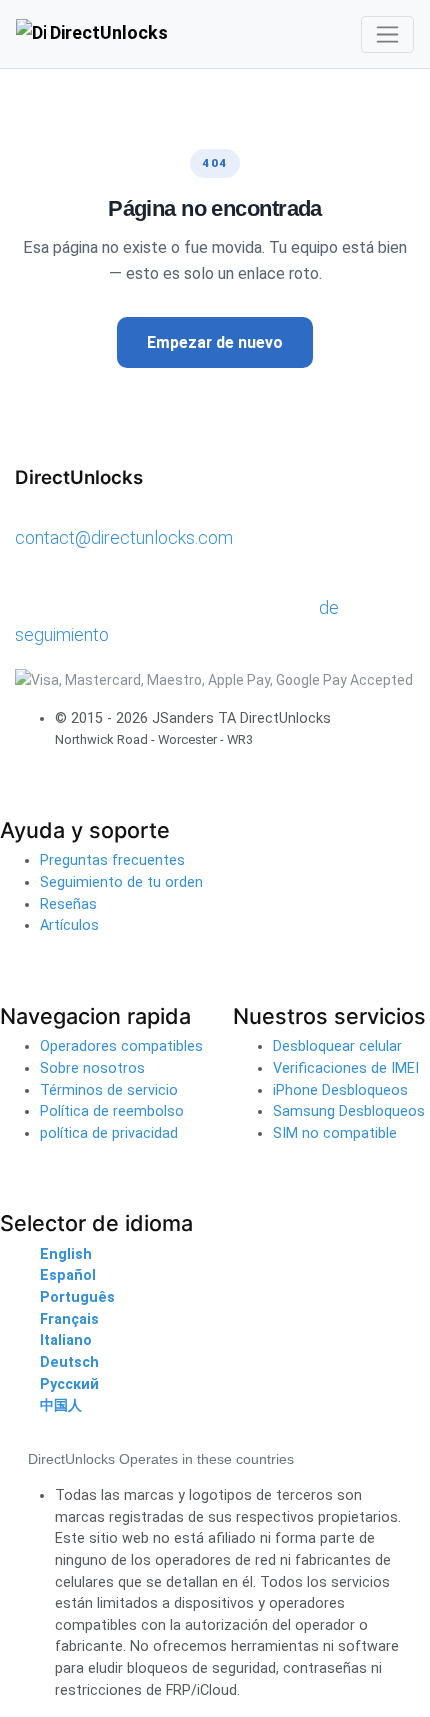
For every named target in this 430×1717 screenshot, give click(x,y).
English (66, 1254)
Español (68, 1275)
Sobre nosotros (92, 1068)
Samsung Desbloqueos (349, 1111)
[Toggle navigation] (387, 34)
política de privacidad (109, 1133)
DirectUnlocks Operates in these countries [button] (161, 1459)
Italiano (66, 1340)
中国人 (61, 1405)
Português (77, 1297)
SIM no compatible (335, 1133)
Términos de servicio (109, 1090)
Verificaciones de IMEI (346, 1068)
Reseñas (68, 904)
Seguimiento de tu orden (121, 882)
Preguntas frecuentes (112, 860)
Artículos (69, 925)
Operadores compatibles (121, 1046)
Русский (69, 1384)
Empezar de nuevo (215, 342)
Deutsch (69, 1362)
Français (69, 1319)
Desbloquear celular (337, 1046)
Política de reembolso (112, 1111)
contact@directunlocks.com (124, 537)
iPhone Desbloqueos (340, 1090)
